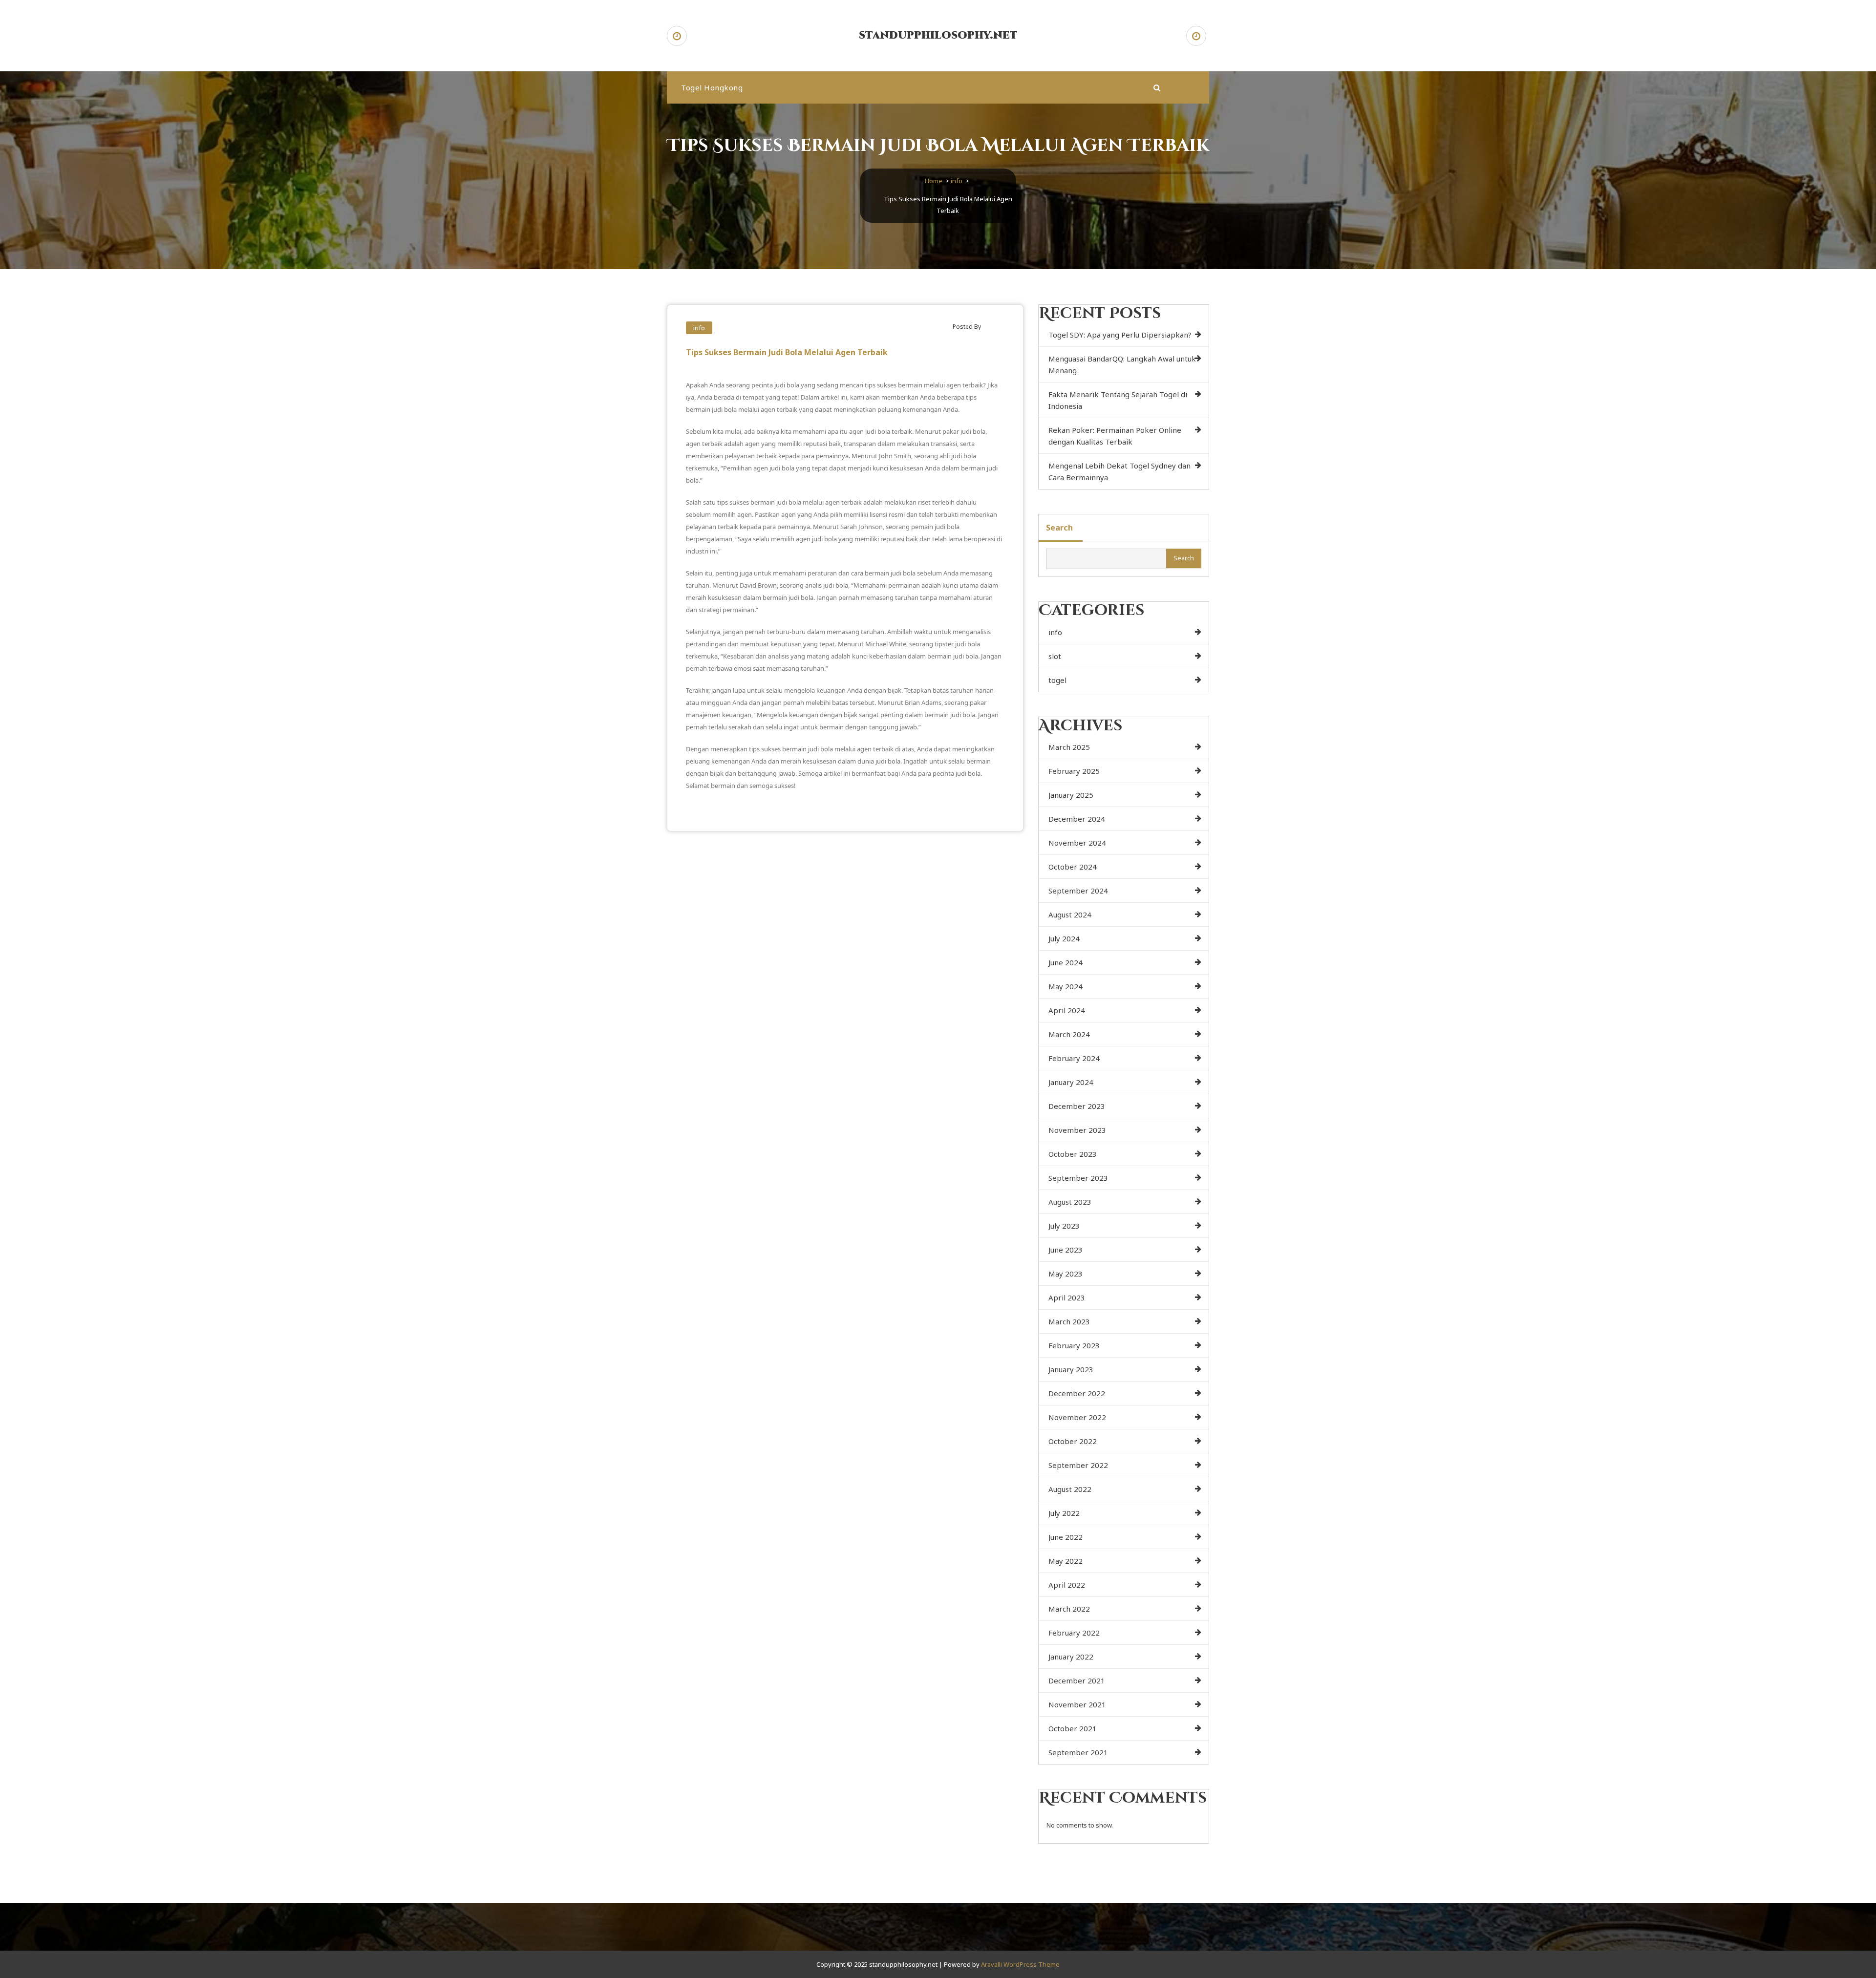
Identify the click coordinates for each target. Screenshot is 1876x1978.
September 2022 (1078, 1465)
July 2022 (1064, 1513)
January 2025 (1071, 795)
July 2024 (1064, 938)
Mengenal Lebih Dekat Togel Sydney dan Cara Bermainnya (1119, 471)
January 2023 (1071, 1369)
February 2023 (1074, 1345)
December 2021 (1077, 1680)
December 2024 (1077, 819)
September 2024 (1078, 891)
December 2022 (1077, 1393)
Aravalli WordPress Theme (1020, 1964)
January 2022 (1071, 1657)
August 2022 (1070, 1489)
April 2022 (1067, 1585)
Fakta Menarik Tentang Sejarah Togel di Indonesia (1118, 400)
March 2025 (1069, 747)
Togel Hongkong (712, 87)
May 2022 (1066, 1561)
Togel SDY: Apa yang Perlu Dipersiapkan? (1120, 335)
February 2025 (1074, 771)
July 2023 (1064, 1226)
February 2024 (1074, 1058)
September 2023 (1078, 1178)
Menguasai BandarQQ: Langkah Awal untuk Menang (1122, 364)
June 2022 (1066, 1537)
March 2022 (1069, 1609)
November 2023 (1077, 1130)
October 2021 (1073, 1728)
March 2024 (1069, 1034)
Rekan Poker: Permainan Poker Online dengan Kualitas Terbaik (1115, 436)
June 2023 (1066, 1250)
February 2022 (1074, 1633)
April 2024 (1067, 1010)
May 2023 (1066, 1274)
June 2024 (1066, 962)
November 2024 (1077, 843)
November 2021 (1077, 1704)
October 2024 (1073, 867)
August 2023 (1070, 1202)
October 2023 (1073, 1154)
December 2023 (1077, 1106)
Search (1059, 528)
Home (934, 181)
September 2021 (1078, 1752)
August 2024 (1070, 915)
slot (1055, 656)
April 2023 (1067, 1297)
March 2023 (1069, 1321)
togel (1057, 680)
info (957, 181)
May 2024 (1066, 986)
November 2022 (1077, 1417)
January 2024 (1071, 1082)
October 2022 (1073, 1441)
